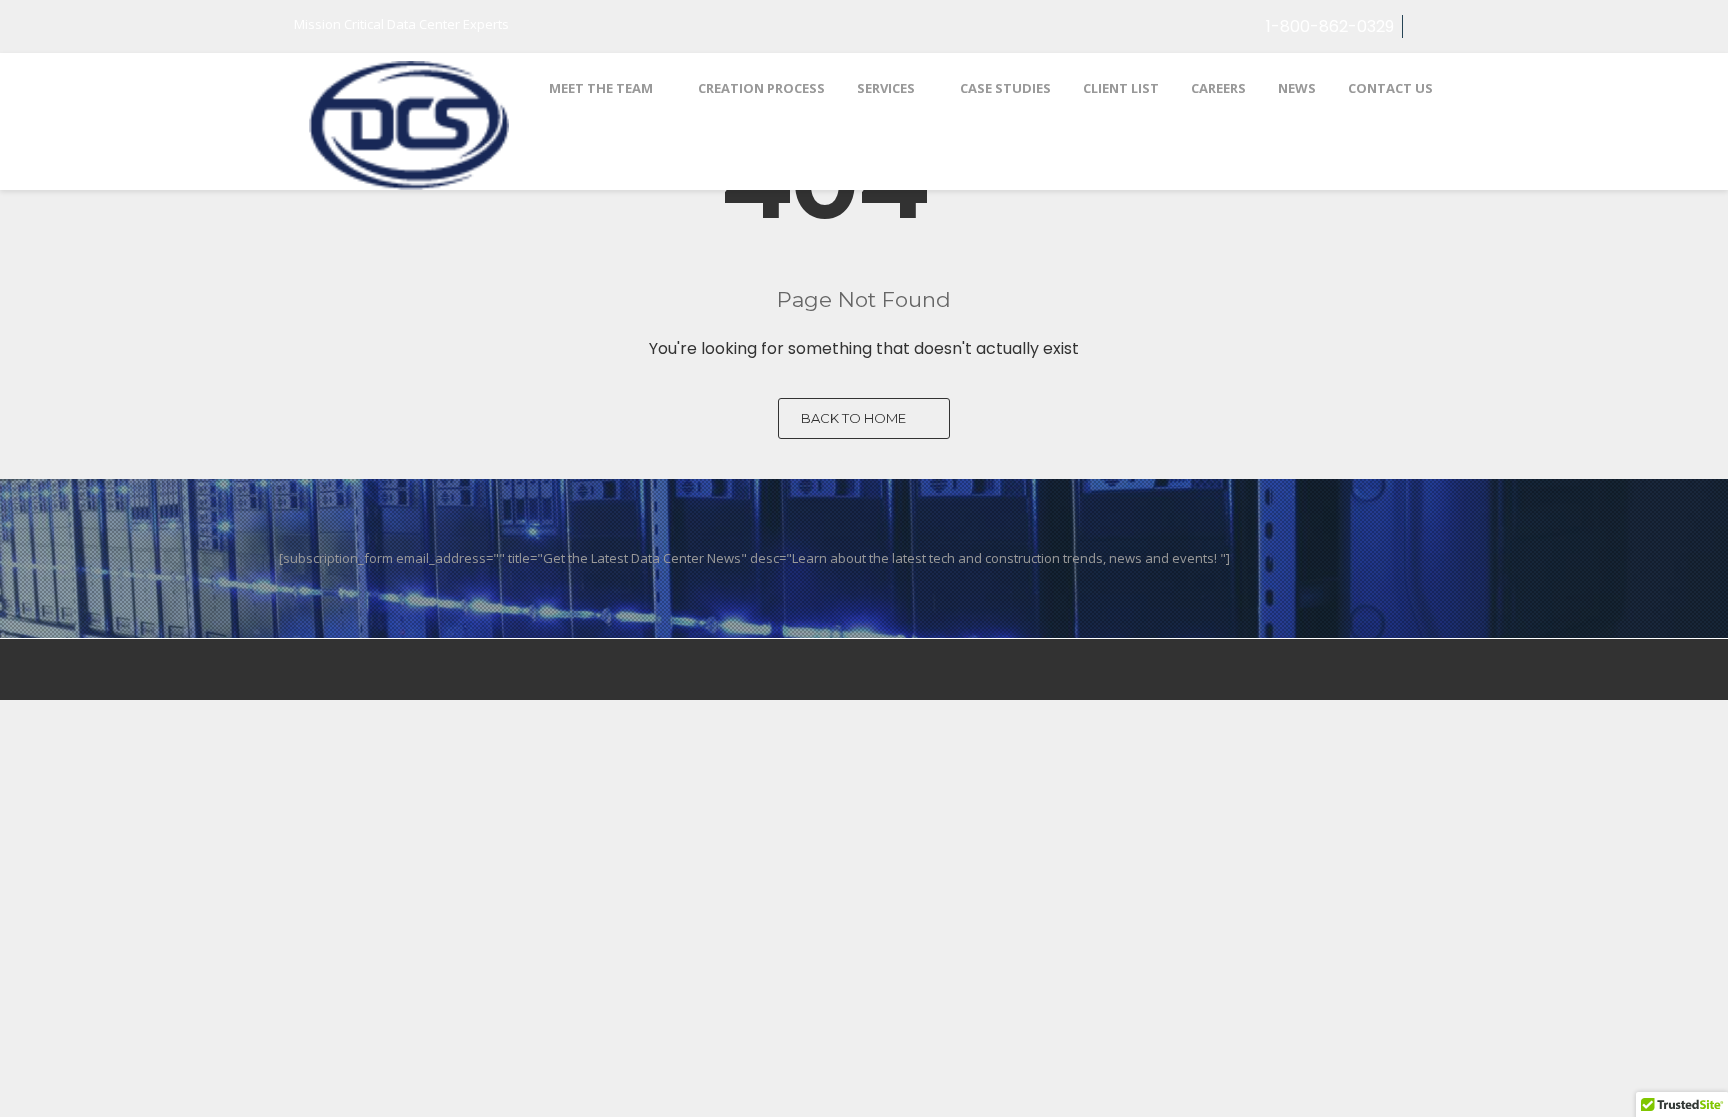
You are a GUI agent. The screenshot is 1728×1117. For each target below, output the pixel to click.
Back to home (855, 418)
